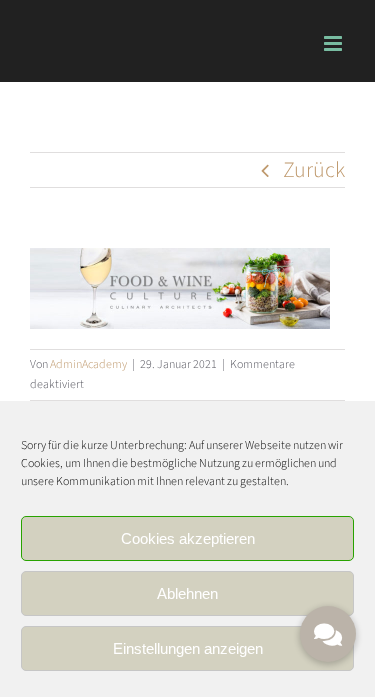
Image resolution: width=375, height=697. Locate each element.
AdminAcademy (88, 364)
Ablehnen (187, 593)
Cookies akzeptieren (188, 538)
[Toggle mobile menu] (334, 43)
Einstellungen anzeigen (188, 648)
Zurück (314, 170)
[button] (328, 634)
